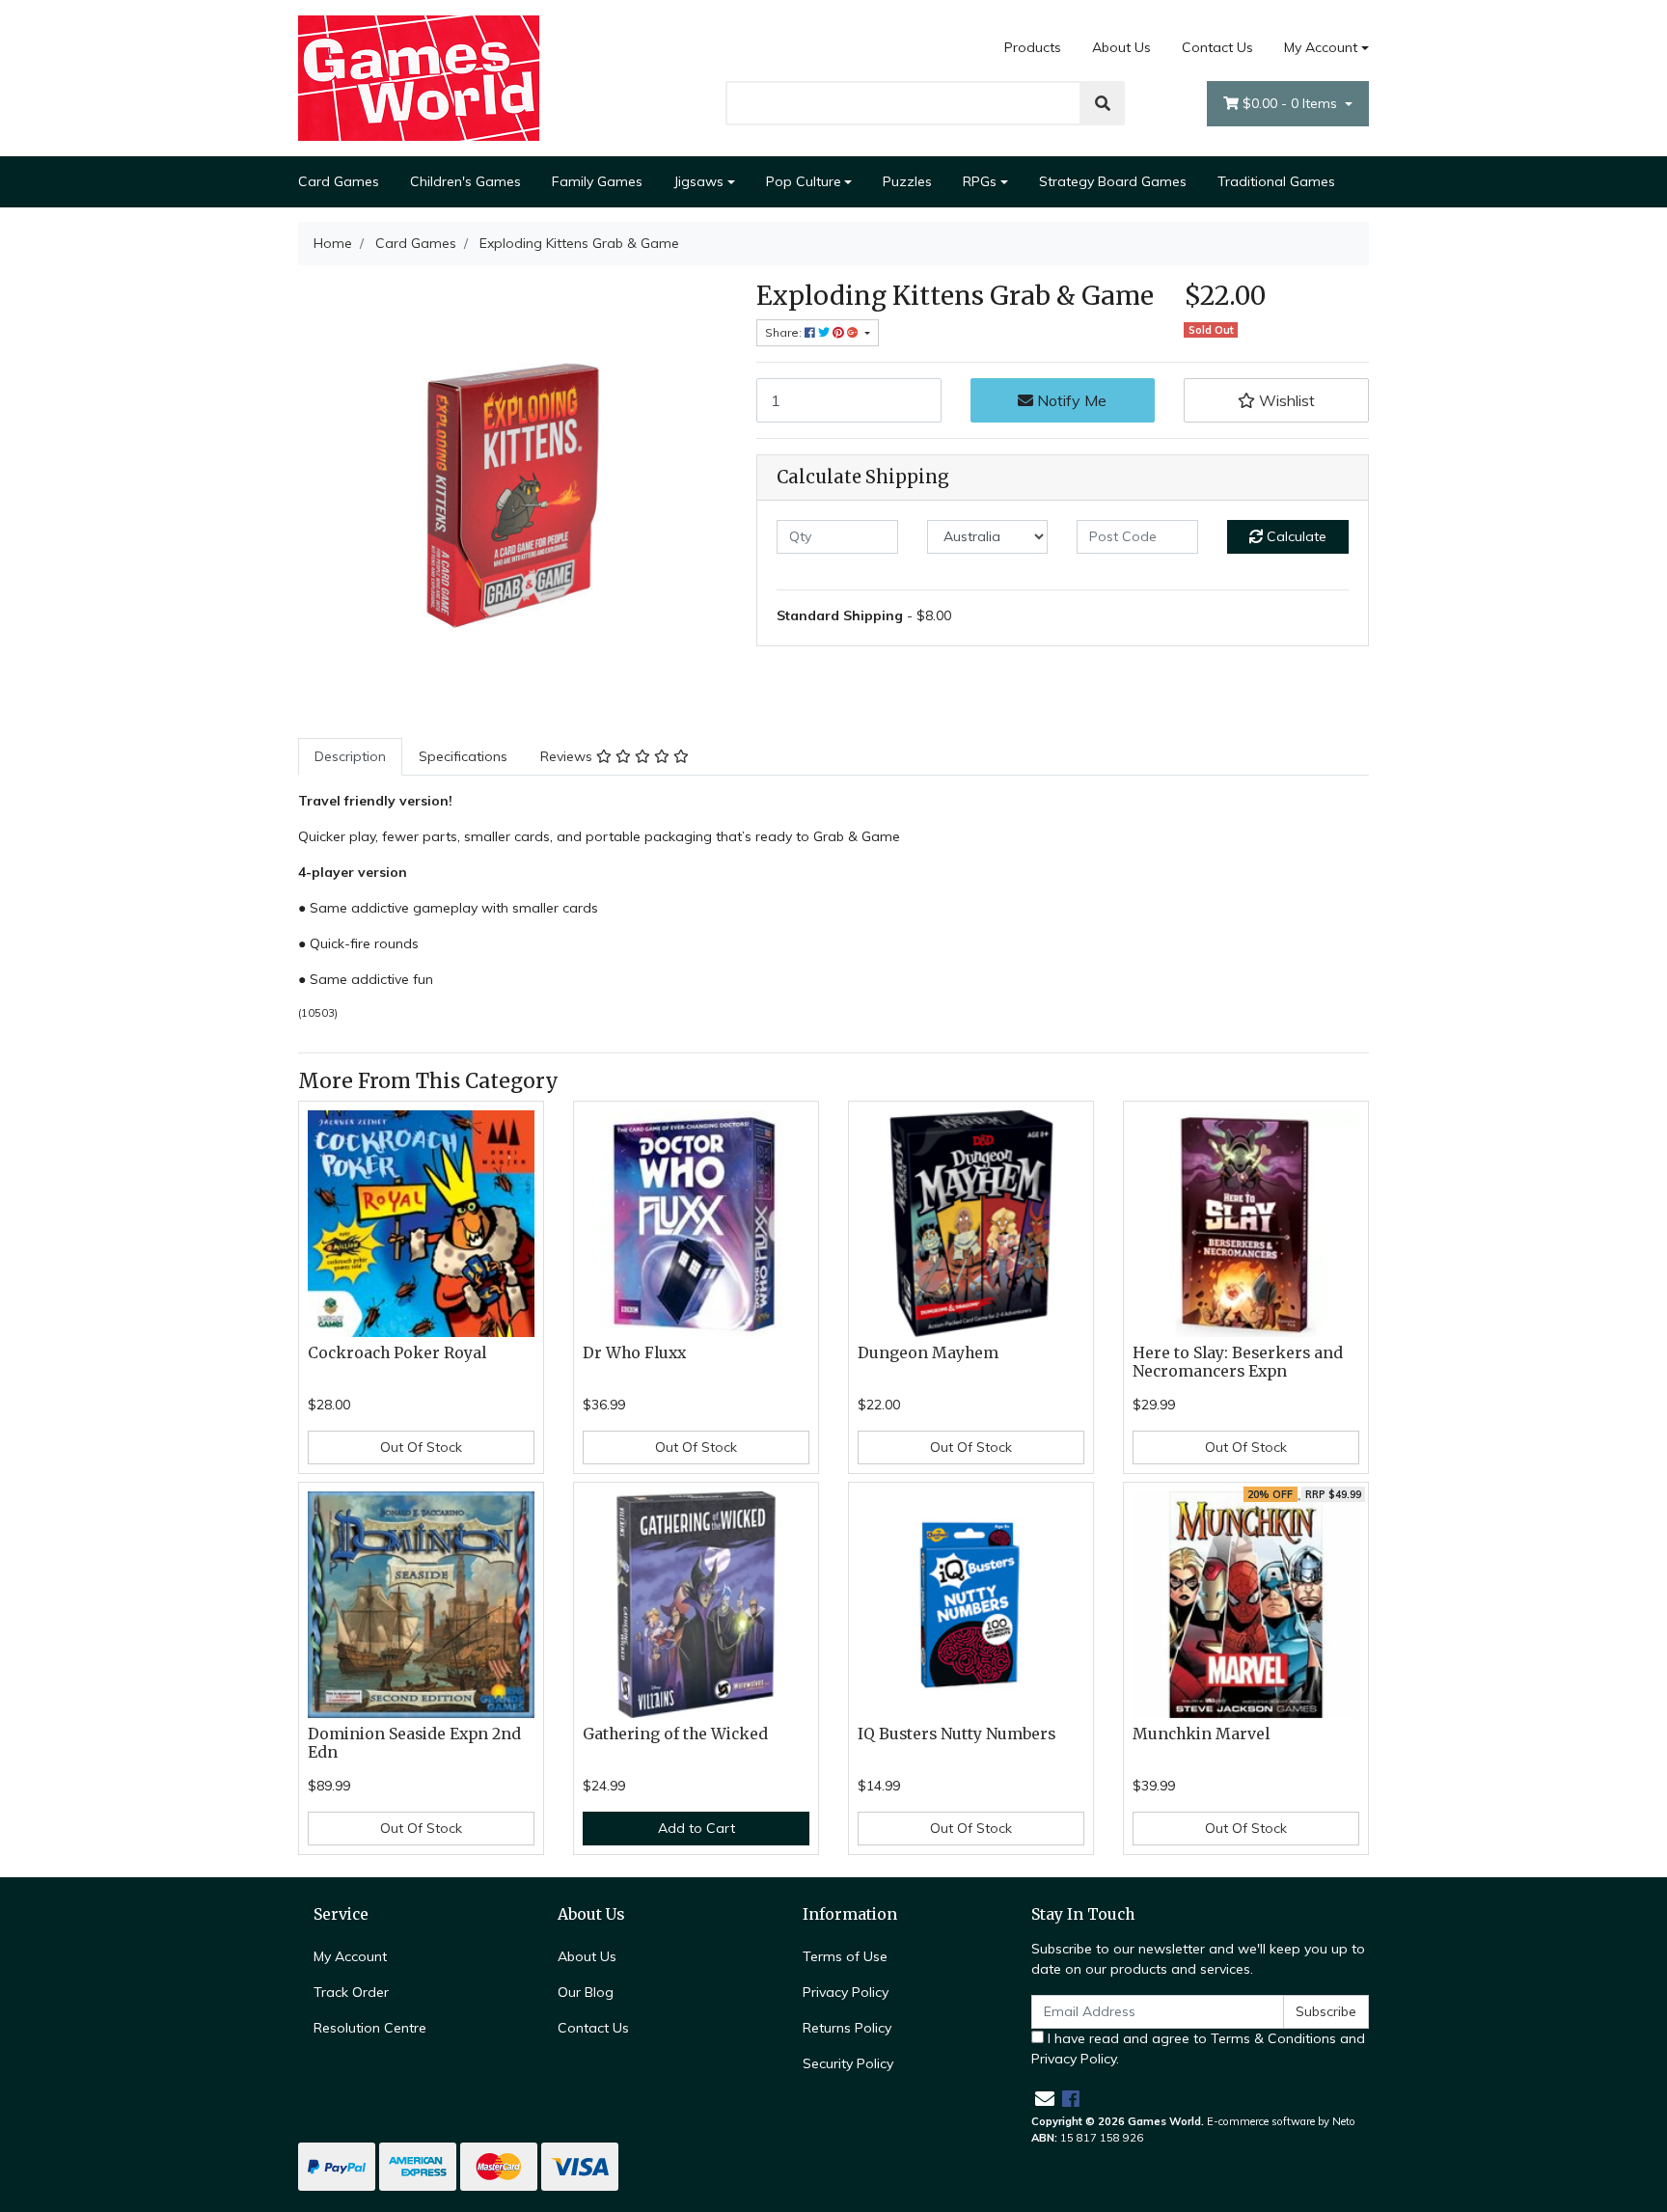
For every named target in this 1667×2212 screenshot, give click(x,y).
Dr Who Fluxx (634, 1353)
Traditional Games (1276, 181)
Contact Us (1217, 47)
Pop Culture (804, 181)
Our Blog (586, 1992)
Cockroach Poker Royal (397, 1353)
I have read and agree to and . (1198, 2048)
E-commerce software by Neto (1281, 2121)
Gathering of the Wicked (675, 1734)
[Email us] (1045, 2099)
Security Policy (848, 2063)
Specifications (463, 756)
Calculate (1295, 536)
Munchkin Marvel (1201, 1734)
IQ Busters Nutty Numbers (956, 1734)
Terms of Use (845, 1956)
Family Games (597, 181)
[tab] (350, 757)
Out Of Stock (421, 1447)
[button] (1276, 400)
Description (350, 756)
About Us (1121, 47)
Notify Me (1070, 400)
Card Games (339, 181)
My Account (1321, 47)
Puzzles (907, 181)
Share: (785, 332)
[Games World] (419, 77)
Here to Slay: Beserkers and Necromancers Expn (1238, 1362)
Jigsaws (698, 181)
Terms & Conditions (1273, 2038)
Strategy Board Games (1113, 181)
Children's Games (465, 181)
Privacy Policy (846, 1992)
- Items (1292, 103)
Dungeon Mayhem (928, 1353)
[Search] (1103, 103)
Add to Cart (697, 1828)
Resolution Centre (370, 2028)
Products (1033, 47)
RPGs (980, 181)
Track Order (351, 1992)
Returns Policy (847, 2028)
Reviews (568, 756)
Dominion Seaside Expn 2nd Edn (414, 1743)
